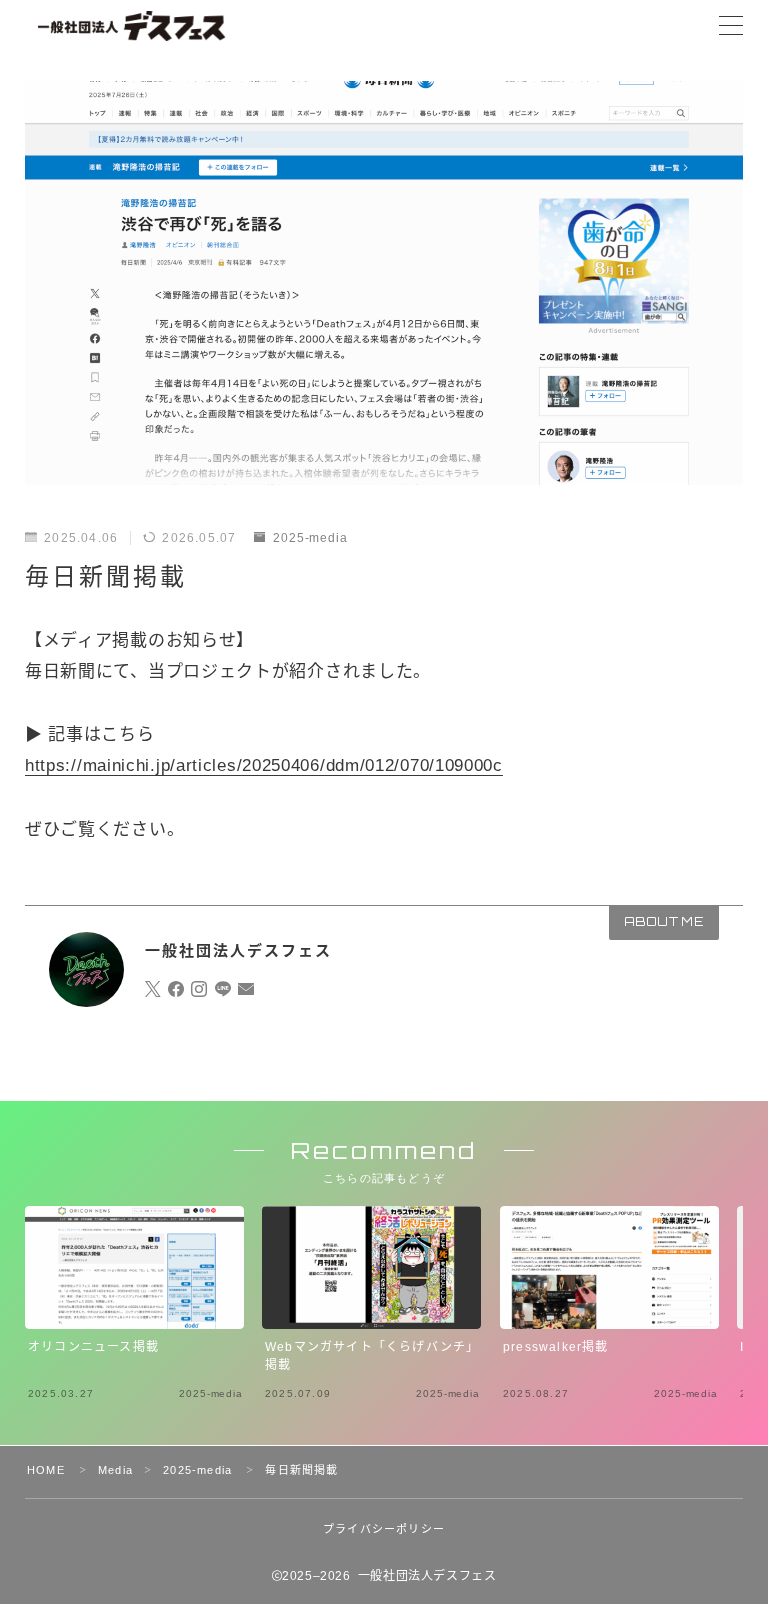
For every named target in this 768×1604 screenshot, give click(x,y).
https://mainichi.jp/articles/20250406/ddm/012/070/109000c (264, 765)
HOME (46, 1470)
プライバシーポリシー (384, 1529)
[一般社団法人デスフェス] (131, 26)
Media (115, 1470)
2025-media (310, 538)
